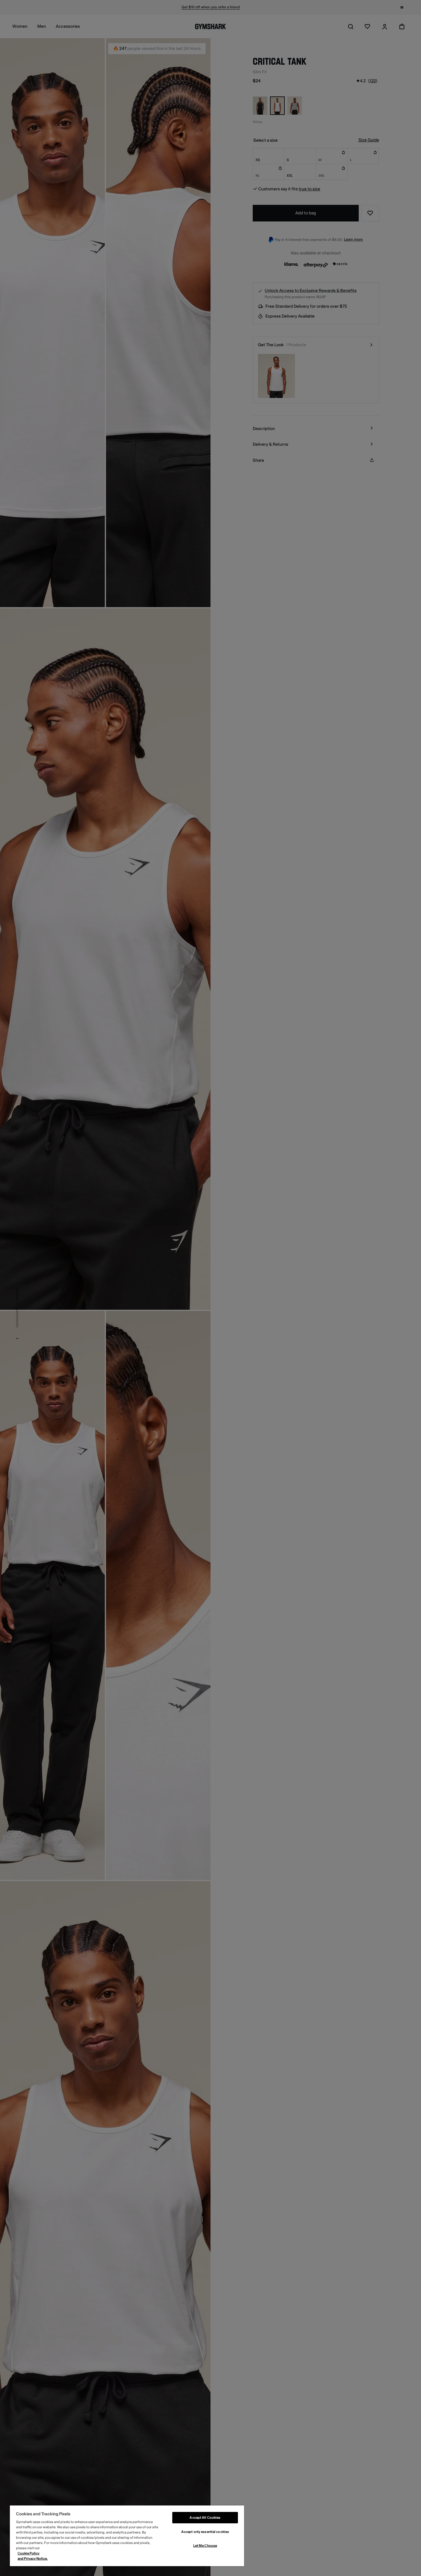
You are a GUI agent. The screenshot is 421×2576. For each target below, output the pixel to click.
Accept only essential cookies (205, 2532)
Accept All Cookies (205, 2518)
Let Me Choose (205, 2546)
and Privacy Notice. (33, 2559)
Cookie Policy (29, 2553)
